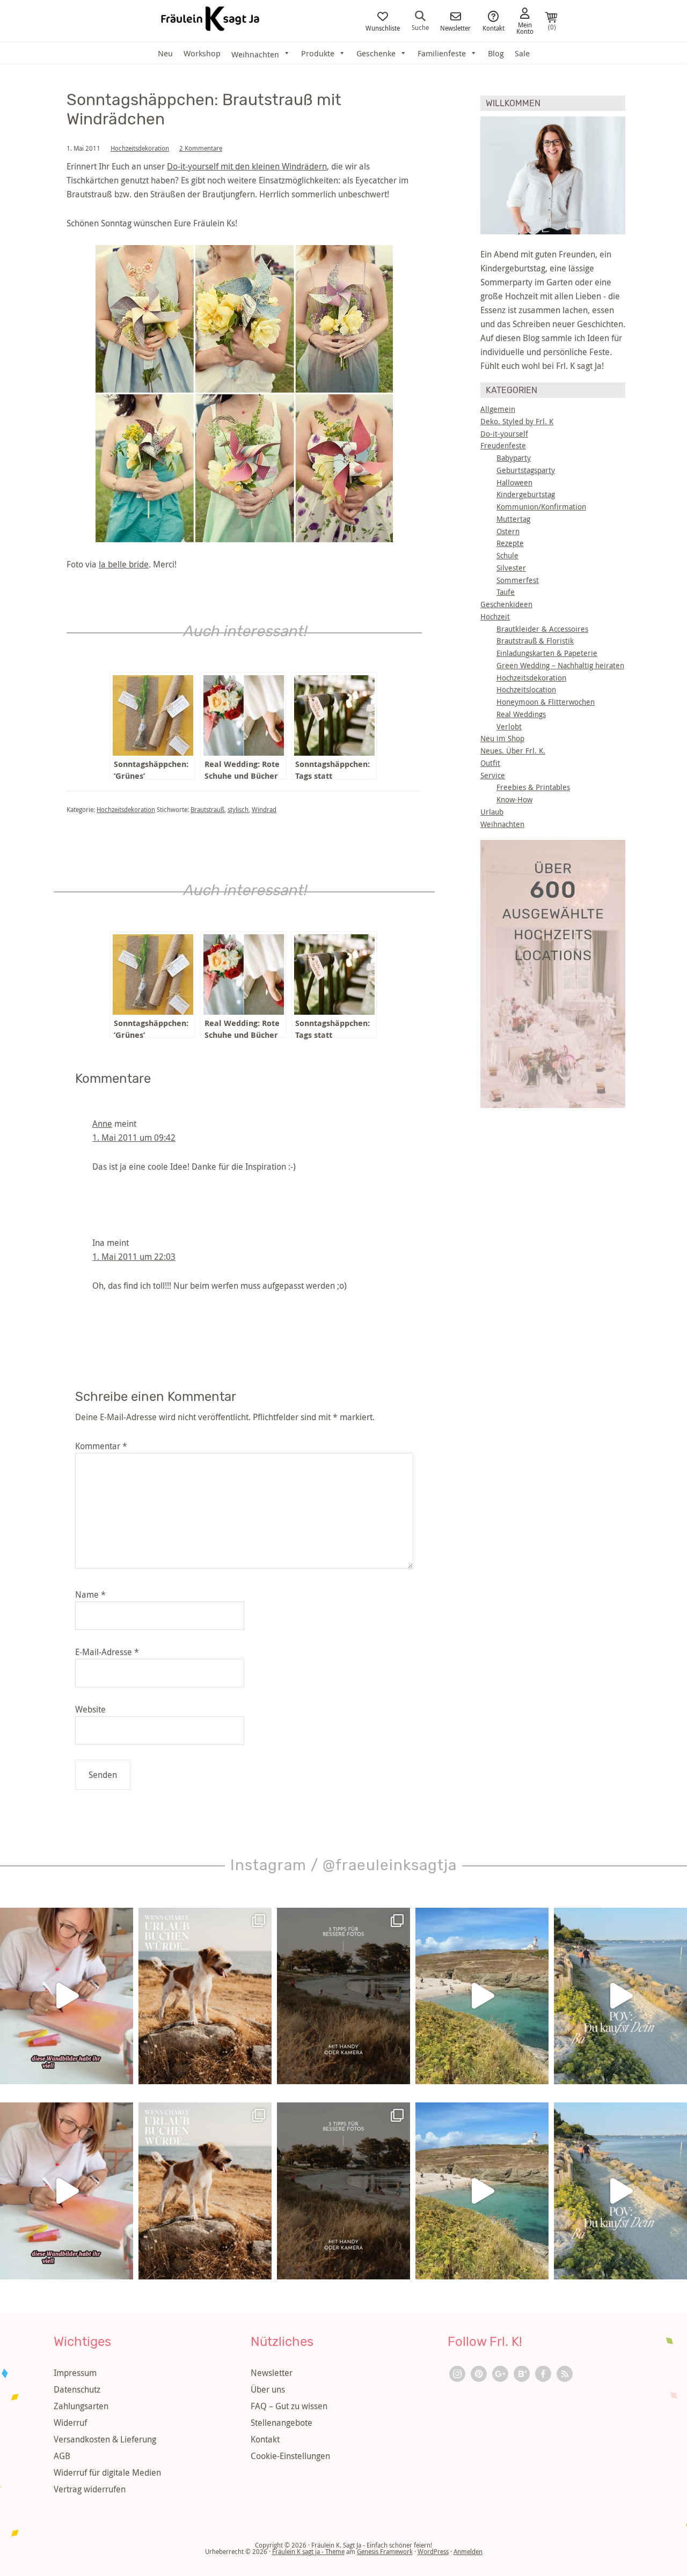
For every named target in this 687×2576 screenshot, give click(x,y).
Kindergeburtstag (526, 494)
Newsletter (455, 27)
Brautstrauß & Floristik (535, 641)
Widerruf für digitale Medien (107, 2472)
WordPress (433, 2551)
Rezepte (510, 543)
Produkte (318, 53)
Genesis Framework (385, 2551)
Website (90, 1709)
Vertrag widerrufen (90, 2489)
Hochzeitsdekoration (140, 148)
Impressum (75, 2373)
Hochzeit (495, 617)
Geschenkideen (506, 604)
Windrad (264, 809)
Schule (507, 555)
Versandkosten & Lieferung (105, 2439)
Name (90, 1595)
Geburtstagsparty (526, 470)
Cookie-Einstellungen (290, 2456)
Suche (420, 27)
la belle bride (124, 564)
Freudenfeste (503, 445)
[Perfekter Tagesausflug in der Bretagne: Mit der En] (482, 1996)
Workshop (202, 53)
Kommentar (101, 1446)
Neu (165, 53)
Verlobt (509, 726)
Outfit (490, 763)
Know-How (514, 799)
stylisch (238, 809)
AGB (62, 2456)
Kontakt (494, 27)
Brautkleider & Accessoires (542, 629)
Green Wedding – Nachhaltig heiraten (560, 665)
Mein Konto (525, 27)
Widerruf (70, 2423)
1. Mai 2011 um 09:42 (134, 1138)
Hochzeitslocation (526, 689)
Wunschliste (383, 27)
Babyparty (514, 458)
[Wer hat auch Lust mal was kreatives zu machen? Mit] (67, 1996)
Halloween (514, 482)
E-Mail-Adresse (107, 1652)
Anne (102, 1124)
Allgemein (498, 409)
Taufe (506, 592)
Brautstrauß (207, 809)
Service (493, 775)
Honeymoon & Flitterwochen (546, 702)
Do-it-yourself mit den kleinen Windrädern (247, 166)
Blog (496, 53)
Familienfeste (442, 53)
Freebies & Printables (533, 787)
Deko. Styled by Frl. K (517, 421)
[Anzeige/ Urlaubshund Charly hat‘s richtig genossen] (205, 1996)
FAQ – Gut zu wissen (289, 2406)
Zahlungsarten (81, 2406)
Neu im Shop (502, 738)
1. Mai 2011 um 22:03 (134, 1257)
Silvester (511, 568)
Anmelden (468, 2551)
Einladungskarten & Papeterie (547, 653)
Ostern (508, 531)
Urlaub (492, 812)
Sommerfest (518, 580)
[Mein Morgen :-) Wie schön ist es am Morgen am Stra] (620, 1996)
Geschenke (376, 53)
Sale (522, 53)
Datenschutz (77, 2389)
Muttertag (513, 519)
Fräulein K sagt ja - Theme (308, 2551)
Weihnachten (502, 824)
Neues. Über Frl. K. (513, 751)
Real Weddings (521, 714)
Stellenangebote (282, 2423)
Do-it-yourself (504, 434)
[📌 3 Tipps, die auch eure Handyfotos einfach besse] (343, 1996)
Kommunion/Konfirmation (541, 507)
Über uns (268, 2389)
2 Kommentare (201, 148)
